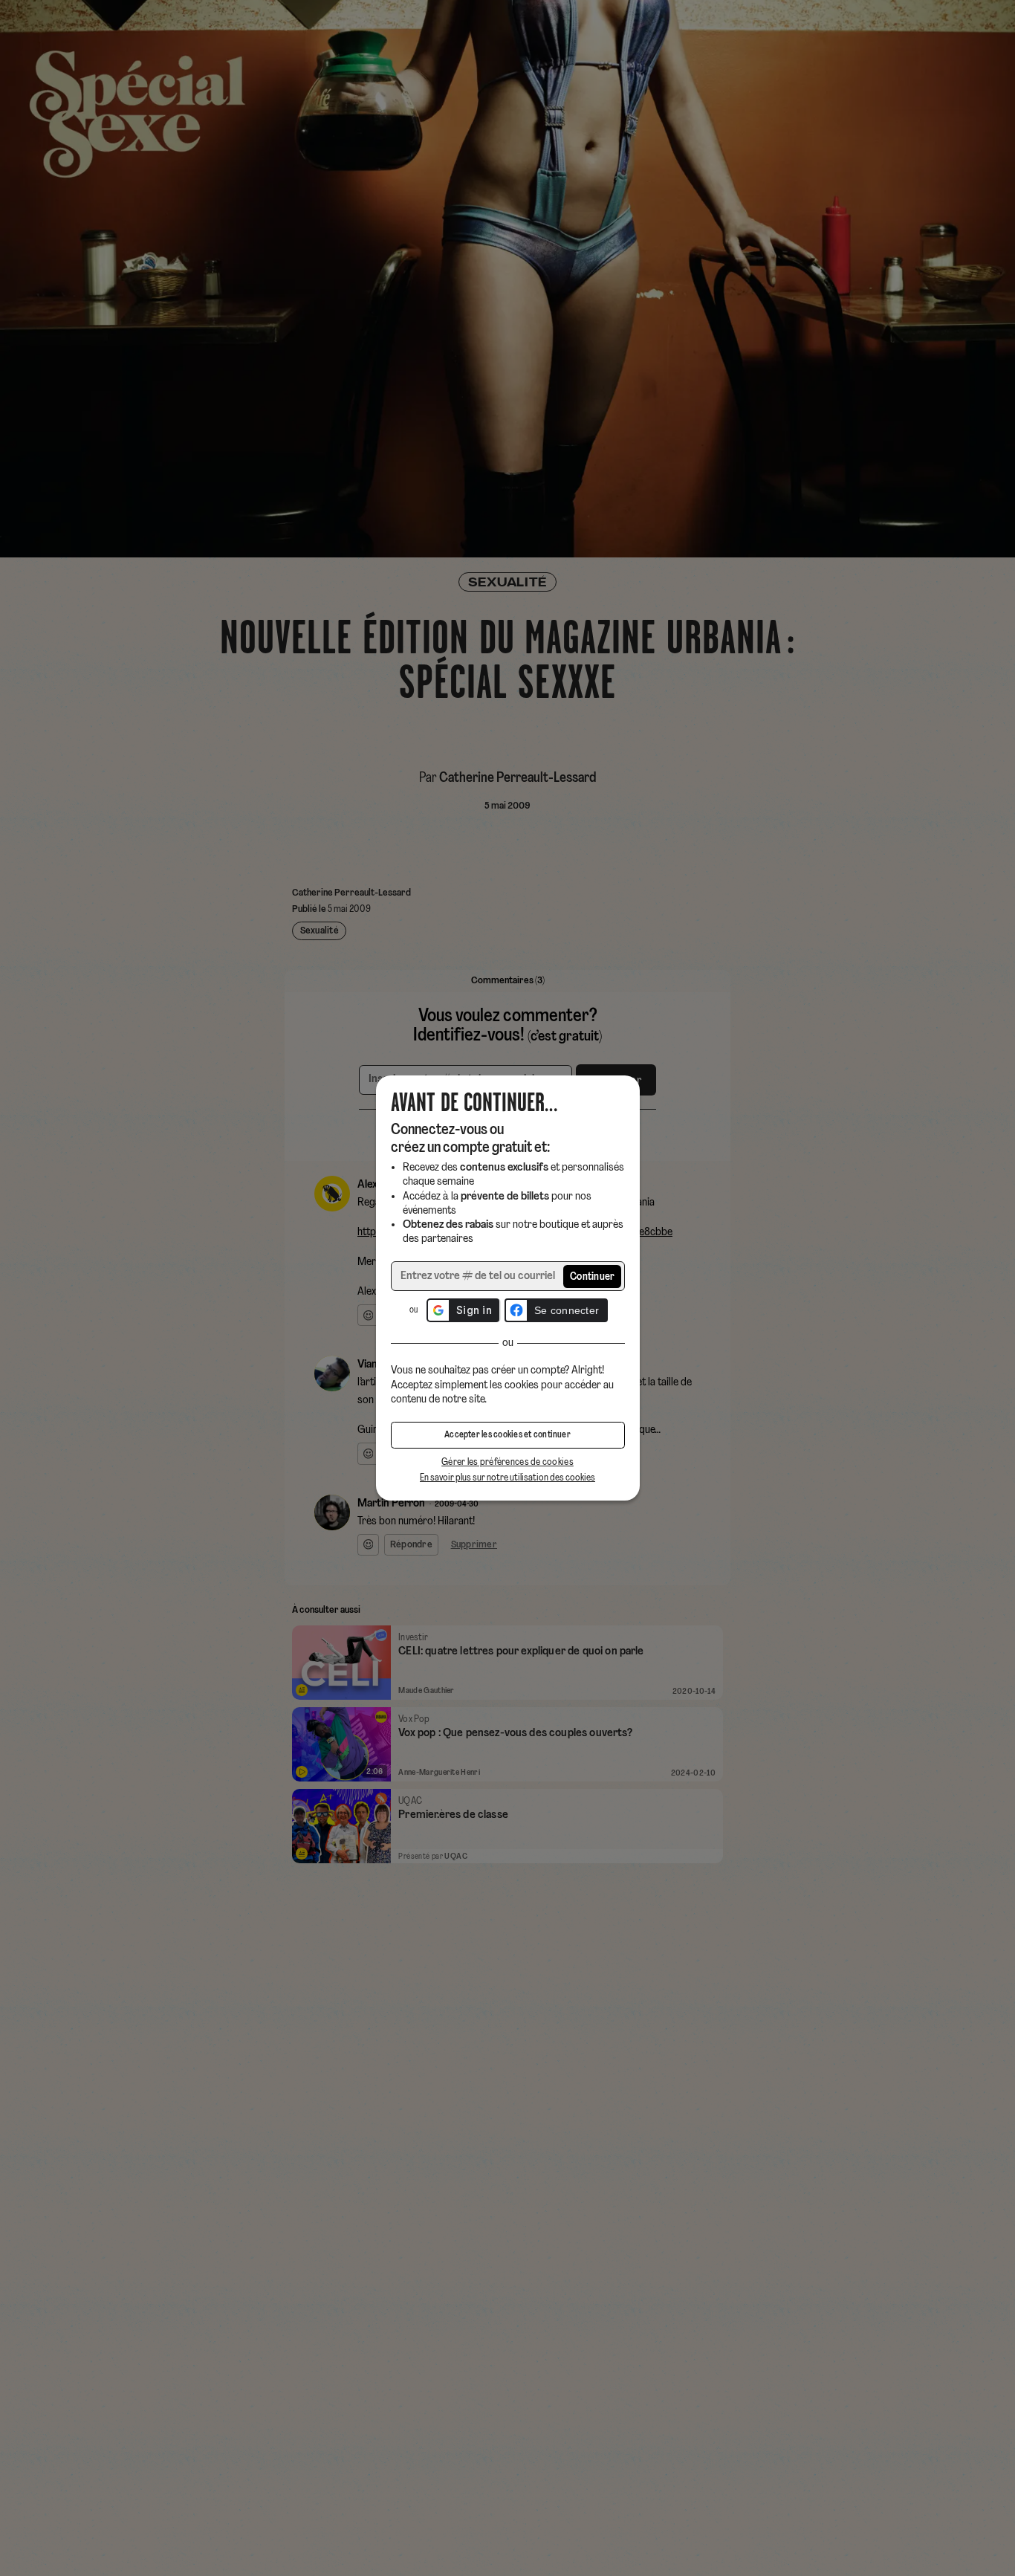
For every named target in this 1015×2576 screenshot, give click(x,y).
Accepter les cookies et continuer (507, 1435)
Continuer (593, 1277)
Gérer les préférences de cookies (507, 1462)
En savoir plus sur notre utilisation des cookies (507, 1478)
